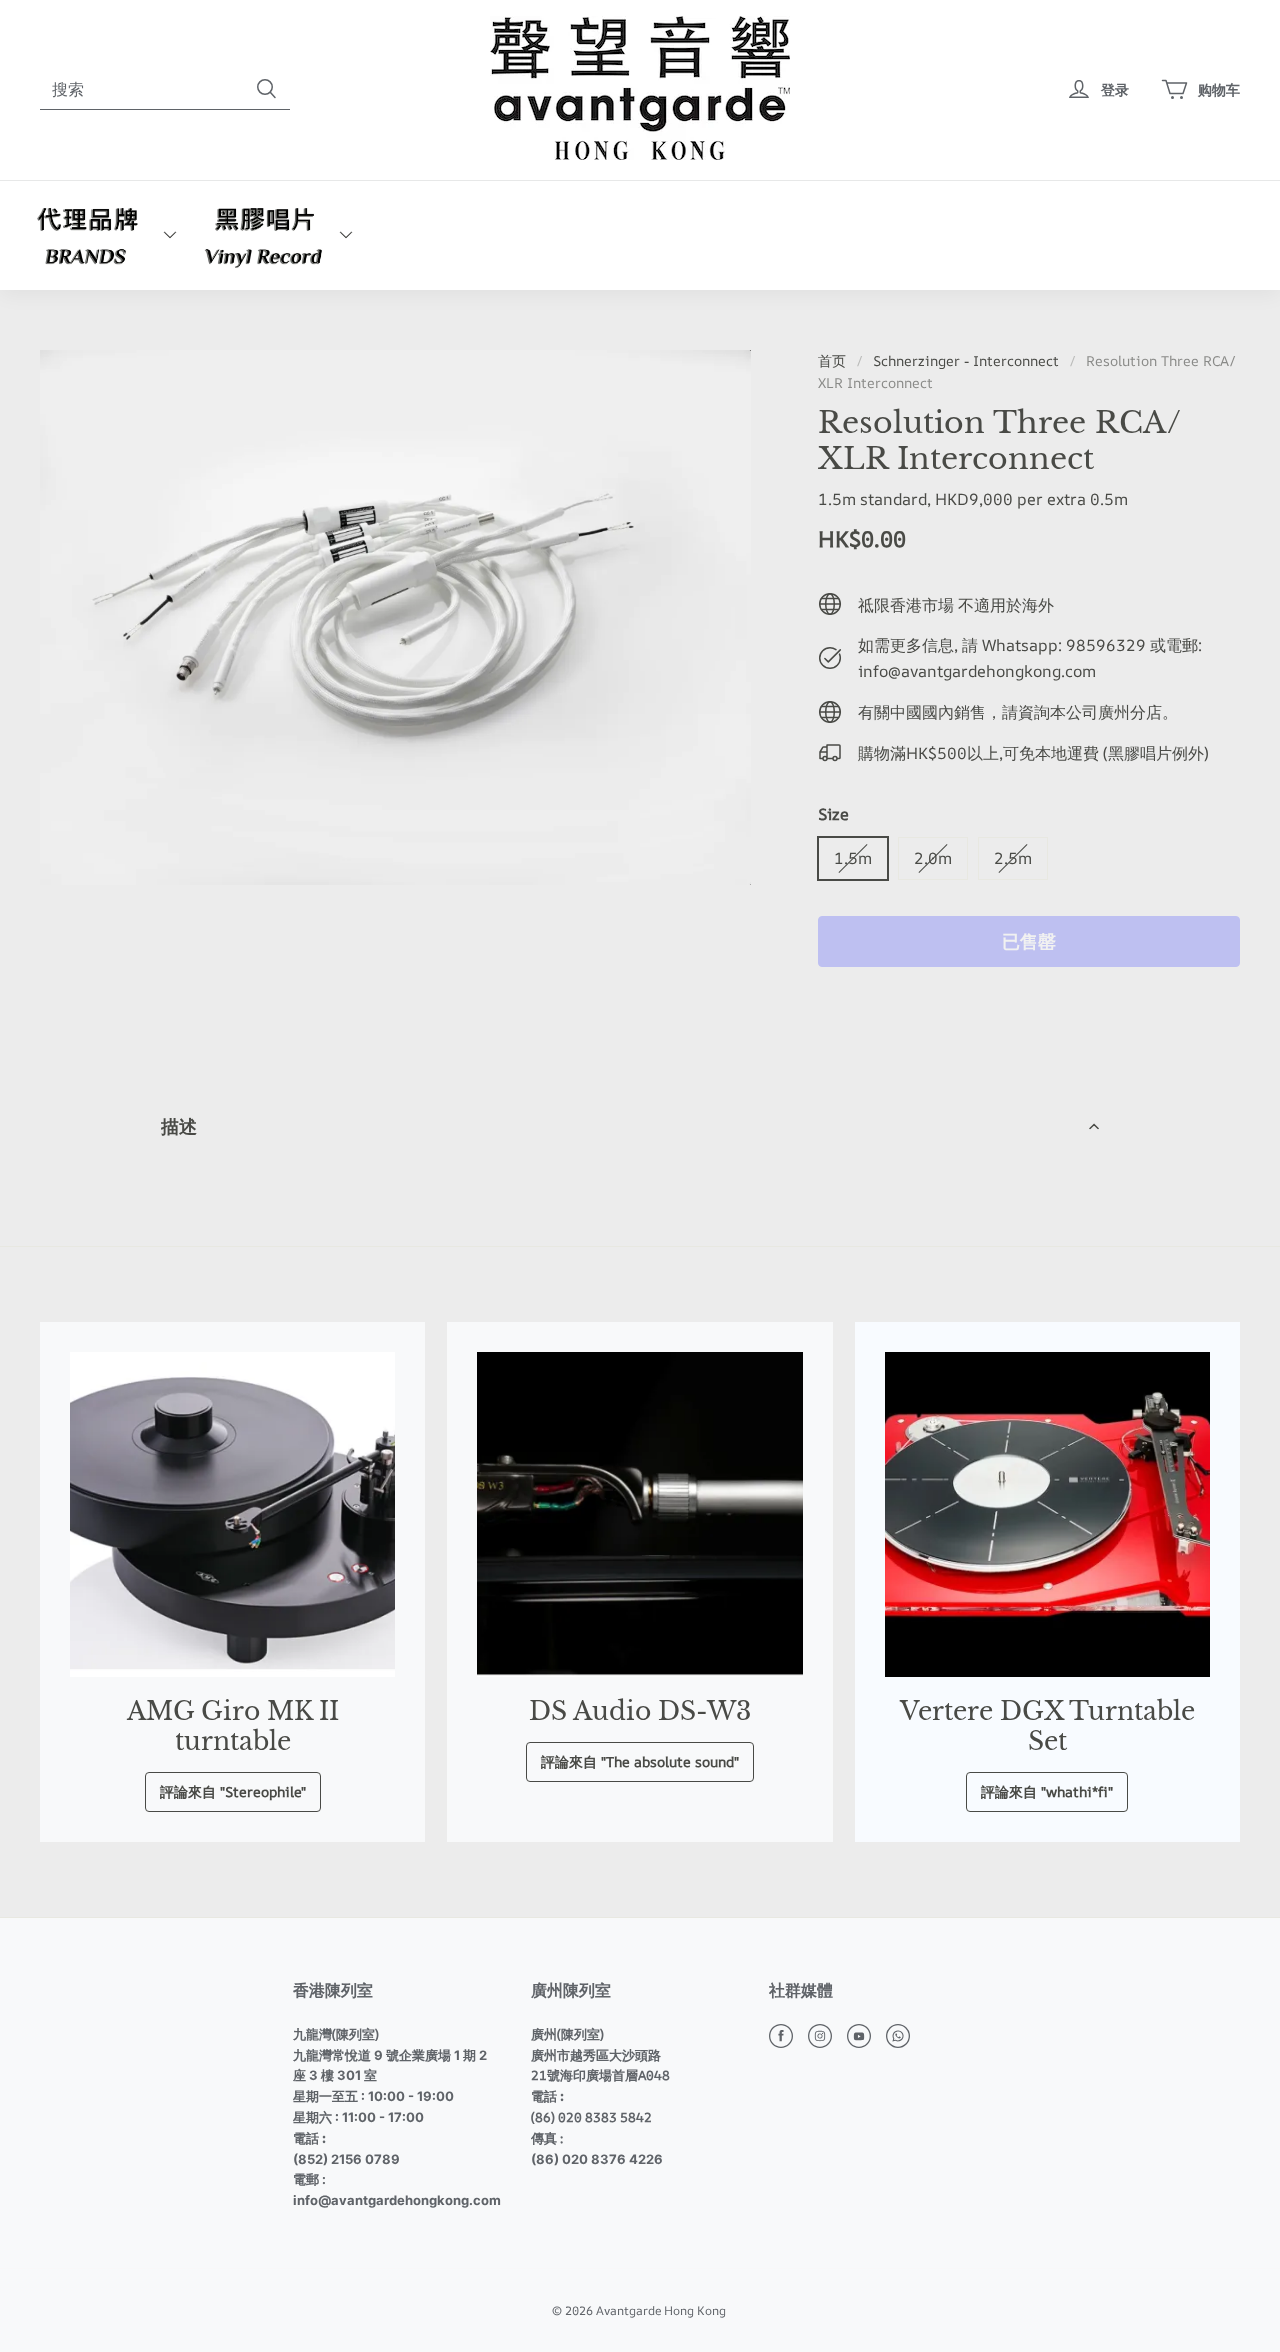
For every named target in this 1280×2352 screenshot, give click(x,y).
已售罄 (1029, 941)
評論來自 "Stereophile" (233, 1791)
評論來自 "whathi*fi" (1047, 1791)
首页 (832, 360)
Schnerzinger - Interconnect (966, 360)
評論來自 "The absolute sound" (640, 1761)
